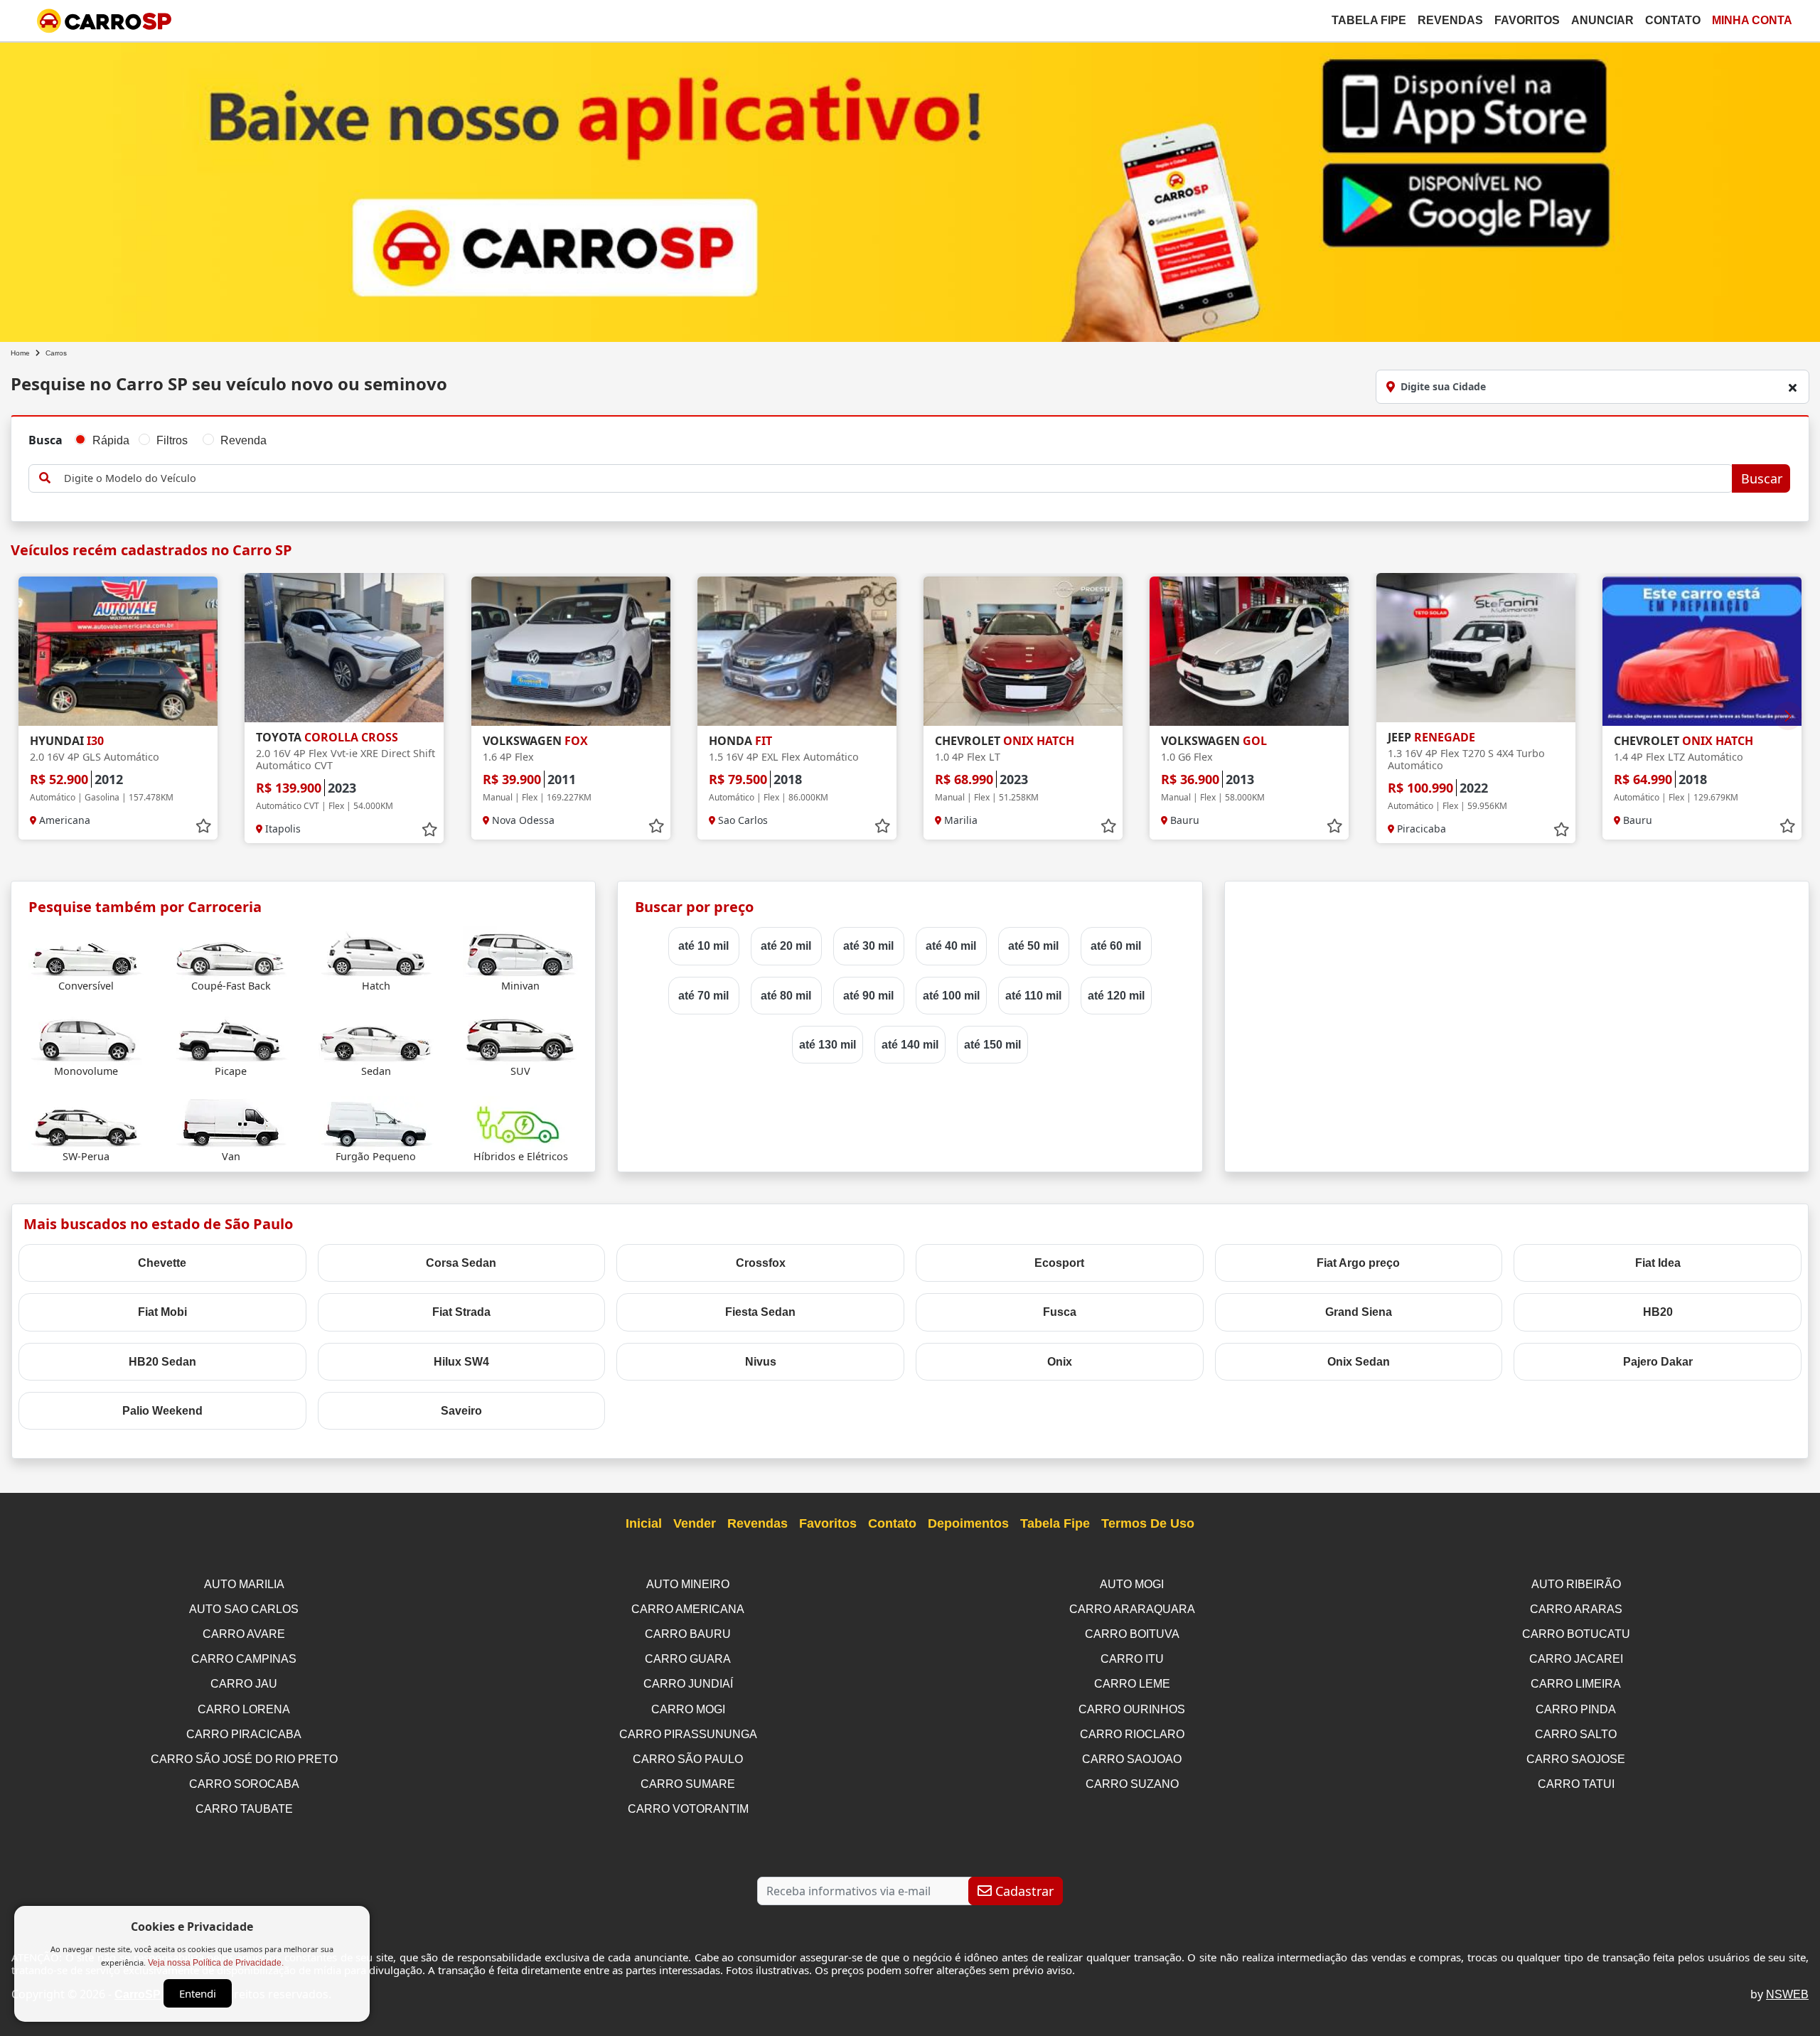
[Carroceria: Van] (231, 1122)
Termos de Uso (1148, 1523)
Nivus (761, 1362)
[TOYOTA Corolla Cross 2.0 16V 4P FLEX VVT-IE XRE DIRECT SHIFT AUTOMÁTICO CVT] (344, 648)
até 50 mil (1033, 946)
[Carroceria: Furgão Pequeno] (376, 1122)
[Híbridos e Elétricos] (520, 1122)
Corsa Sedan (461, 1263)
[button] (1788, 716)
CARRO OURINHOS (1132, 1709)
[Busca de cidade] (1792, 387)
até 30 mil (868, 946)
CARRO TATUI (1576, 1784)
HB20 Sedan (162, 1362)
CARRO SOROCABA (244, 1784)
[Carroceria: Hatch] (376, 952)
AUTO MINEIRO (688, 1584)
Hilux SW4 (461, 1362)
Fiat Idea (1658, 1263)
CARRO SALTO (1576, 1734)
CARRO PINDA (1576, 1709)
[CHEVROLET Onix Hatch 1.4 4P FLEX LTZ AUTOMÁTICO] (1702, 651)
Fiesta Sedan (760, 1312)
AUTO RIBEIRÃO (1576, 1584)
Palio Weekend (162, 1411)
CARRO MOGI (688, 1709)
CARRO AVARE (244, 1634)
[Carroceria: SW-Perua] (86, 1122)
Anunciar (1602, 20)
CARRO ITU (1132, 1659)
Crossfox (761, 1263)
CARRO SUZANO (1132, 1784)
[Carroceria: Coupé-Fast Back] (231, 952)
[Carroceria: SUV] (520, 1037)
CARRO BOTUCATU (1576, 1634)
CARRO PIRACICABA (244, 1734)
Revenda (243, 440)
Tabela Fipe (1369, 20)
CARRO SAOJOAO (1132, 1759)
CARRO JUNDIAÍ (688, 1684)
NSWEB (1787, 1994)
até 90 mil (868, 996)
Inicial (644, 1523)
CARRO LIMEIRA (1576, 1684)
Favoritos (1527, 20)
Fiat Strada (461, 1312)
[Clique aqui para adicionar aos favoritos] (203, 826)
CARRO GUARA (688, 1659)
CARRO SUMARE (688, 1784)
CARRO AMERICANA (688, 1609)
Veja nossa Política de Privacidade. (216, 1963)
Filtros (172, 440)
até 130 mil (828, 1045)
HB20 (1658, 1312)
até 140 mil (910, 1045)
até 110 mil (1033, 996)
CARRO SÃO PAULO (688, 1759)
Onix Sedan (1359, 1362)
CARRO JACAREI (1576, 1659)
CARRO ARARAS (1576, 1609)
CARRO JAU (244, 1684)
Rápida (111, 440)
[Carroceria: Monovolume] (86, 1037)
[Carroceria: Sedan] (376, 1037)
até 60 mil (1116, 946)
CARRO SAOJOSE (1576, 1759)
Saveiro (461, 1411)
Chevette (162, 1263)
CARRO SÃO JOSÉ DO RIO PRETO (244, 1759)
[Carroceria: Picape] (231, 1037)
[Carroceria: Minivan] (520, 952)
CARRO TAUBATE (244, 1809)
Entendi (198, 1993)
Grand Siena (1359, 1312)
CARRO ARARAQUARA (1132, 1609)
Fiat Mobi (162, 1312)
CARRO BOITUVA (1132, 1634)
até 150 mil (992, 1045)
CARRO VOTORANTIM (688, 1809)
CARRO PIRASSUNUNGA (688, 1734)
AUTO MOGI (1132, 1584)
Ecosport (1059, 1263)
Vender (695, 1523)
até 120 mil (1116, 996)
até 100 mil (951, 996)
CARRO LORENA (244, 1709)
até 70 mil (703, 996)
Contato (1673, 20)
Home (20, 353)
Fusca (1060, 1312)
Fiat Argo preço (1358, 1263)
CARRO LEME (1132, 1684)
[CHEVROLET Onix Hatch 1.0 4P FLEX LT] (1023, 651)
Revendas (1450, 20)
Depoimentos (968, 1523)
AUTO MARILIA (244, 1584)
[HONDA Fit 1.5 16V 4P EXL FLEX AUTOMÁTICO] (797, 651)
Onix (1060, 1362)
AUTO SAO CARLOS (244, 1609)
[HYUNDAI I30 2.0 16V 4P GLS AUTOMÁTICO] (118, 651)
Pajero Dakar (1658, 1362)
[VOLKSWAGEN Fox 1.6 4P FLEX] (571, 651)
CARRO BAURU (688, 1634)
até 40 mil (951, 946)
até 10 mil (703, 946)
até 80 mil (786, 996)
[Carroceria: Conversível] (86, 952)
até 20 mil (786, 946)
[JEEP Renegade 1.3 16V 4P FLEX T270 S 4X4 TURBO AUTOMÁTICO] (1476, 648)
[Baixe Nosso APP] (910, 189)
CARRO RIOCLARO (1132, 1734)
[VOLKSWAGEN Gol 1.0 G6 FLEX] (1249, 651)
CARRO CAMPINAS (244, 1659)
